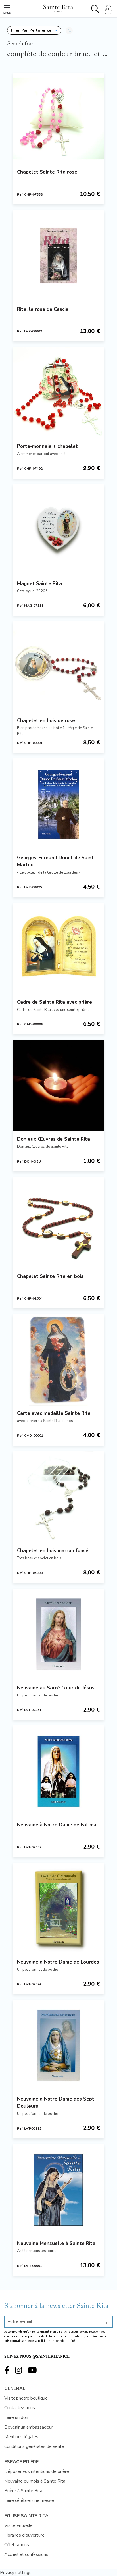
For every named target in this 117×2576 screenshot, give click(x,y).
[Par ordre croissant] (69, 30)
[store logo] (58, 7)
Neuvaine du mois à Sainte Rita (35, 2481)
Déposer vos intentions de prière (37, 2471)
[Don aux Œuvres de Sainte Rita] (58, 1086)
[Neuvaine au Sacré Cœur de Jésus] (58, 1634)
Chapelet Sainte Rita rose (47, 172)
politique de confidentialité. (57, 2341)
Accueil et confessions (26, 2554)
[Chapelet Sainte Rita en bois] (58, 1223)
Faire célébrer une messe (29, 2500)
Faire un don (16, 2417)
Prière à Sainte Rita (23, 2491)
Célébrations (17, 2545)
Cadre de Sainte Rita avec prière (55, 1002)
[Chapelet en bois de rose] (58, 667)
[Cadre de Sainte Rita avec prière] (58, 949)
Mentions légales (21, 2437)
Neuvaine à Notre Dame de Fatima (57, 1825)
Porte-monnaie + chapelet (47, 446)
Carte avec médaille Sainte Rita (54, 1413)
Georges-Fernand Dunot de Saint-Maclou (56, 861)
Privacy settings (16, 2573)
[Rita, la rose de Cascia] (58, 256)
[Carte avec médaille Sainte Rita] (58, 1360)
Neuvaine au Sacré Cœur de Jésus (56, 1688)
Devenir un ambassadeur (29, 2427)
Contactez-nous (20, 2408)
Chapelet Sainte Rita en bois (50, 1276)
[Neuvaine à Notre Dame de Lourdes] (58, 1908)
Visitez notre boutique (26, 2398)
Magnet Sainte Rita (39, 584)
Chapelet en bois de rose (46, 721)
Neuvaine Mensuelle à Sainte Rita (56, 2243)
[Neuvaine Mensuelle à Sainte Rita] (58, 2190)
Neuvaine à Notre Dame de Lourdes (58, 1962)
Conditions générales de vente (34, 2446)
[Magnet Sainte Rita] (58, 530)
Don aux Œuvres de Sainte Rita (54, 1139)
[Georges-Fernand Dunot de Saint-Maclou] (58, 804)
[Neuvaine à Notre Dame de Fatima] (58, 1771)
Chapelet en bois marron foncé (53, 1551)
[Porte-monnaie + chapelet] (58, 393)
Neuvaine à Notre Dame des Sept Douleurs (56, 2103)
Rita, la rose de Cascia (43, 309)
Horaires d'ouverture (24, 2535)
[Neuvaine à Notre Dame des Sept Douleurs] (58, 2045)
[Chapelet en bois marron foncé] (58, 1497)
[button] (34, 30)
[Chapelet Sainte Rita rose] (58, 118)
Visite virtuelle (18, 2525)
